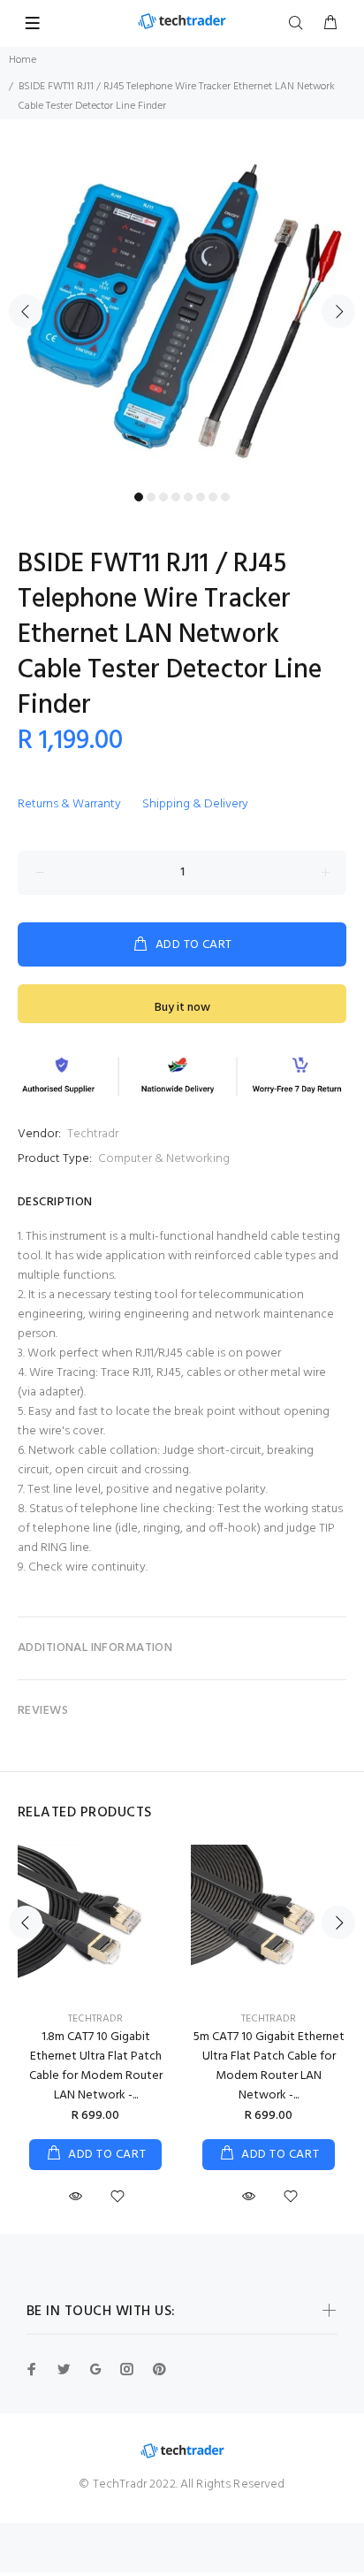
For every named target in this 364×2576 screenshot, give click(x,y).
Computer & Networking (164, 1159)
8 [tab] (225, 497)
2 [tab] (151, 497)
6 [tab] (201, 497)
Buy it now (182, 1008)
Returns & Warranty (69, 804)
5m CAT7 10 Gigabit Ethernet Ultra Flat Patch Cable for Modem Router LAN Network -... (269, 2066)
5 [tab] (188, 497)
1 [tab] (139, 497)
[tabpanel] (182, 302)
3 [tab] (163, 497)
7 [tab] (213, 497)
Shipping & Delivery (195, 804)
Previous (26, 311)
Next (338, 311)
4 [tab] (176, 497)
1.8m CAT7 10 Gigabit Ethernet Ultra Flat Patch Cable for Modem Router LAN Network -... (96, 2066)
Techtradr (93, 1134)
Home (23, 60)
